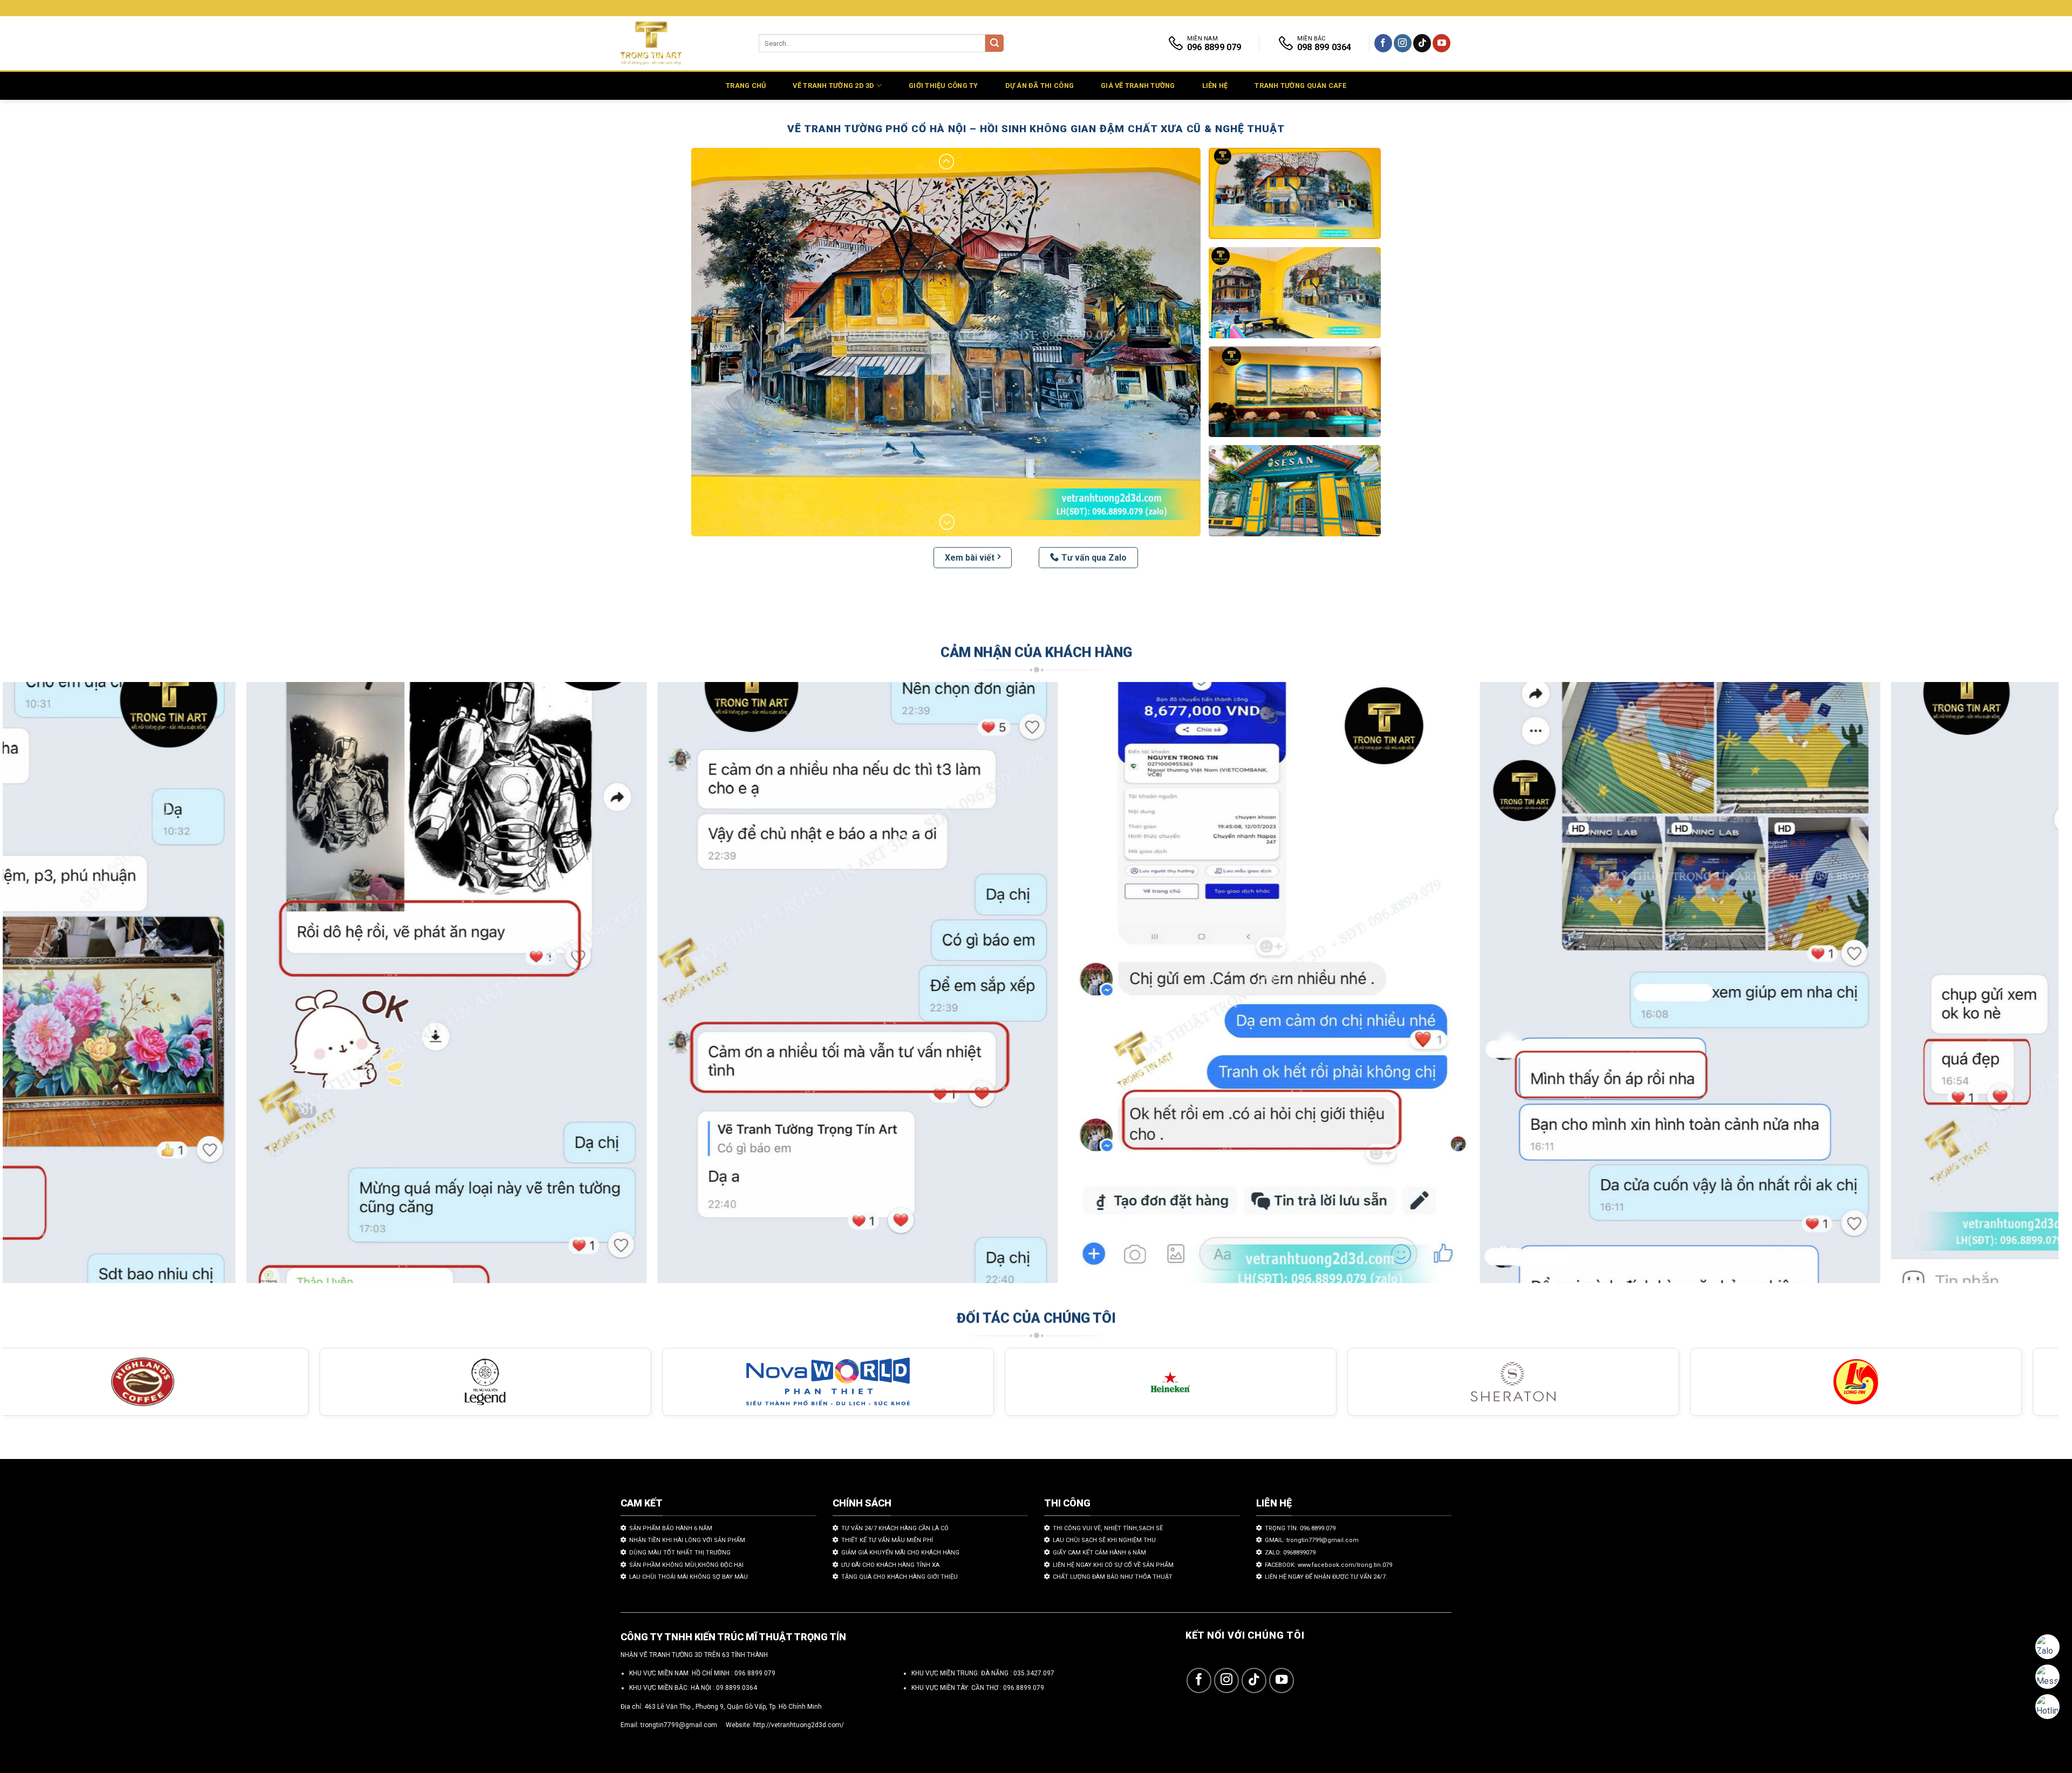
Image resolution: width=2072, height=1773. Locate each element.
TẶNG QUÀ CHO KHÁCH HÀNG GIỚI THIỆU (899, 1577)
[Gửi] (994, 43)
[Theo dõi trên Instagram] (1403, 43)
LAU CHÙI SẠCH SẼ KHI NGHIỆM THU (1104, 1540)
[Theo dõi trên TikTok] (1422, 43)
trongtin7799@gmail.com (679, 1725)
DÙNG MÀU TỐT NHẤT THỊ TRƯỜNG (680, 1553)
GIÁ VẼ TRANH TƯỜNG (1138, 86)
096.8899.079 (1024, 1688)
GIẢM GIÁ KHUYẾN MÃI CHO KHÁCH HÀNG (900, 1553)
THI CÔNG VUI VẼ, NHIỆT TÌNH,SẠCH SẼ (1108, 1528)
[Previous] (57, 988)
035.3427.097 (1034, 1673)
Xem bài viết (970, 558)
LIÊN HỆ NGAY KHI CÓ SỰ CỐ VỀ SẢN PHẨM (1113, 1565)
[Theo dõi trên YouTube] (1441, 43)
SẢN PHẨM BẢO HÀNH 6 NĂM (671, 1528)
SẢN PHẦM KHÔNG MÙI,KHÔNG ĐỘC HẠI (686, 1565)
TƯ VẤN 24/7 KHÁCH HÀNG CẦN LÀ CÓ (895, 1528)
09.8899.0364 (737, 1688)
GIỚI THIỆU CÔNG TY (943, 86)
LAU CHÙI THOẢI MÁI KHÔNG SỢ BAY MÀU (689, 1577)
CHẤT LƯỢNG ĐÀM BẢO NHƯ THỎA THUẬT (1113, 1577)
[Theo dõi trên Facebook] (1383, 43)
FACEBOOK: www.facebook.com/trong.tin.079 (1328, 1565)
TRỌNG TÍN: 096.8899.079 (1300, 1528)
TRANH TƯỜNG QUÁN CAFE (1300, 86)
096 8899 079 (755, 1673)
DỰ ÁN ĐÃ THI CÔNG (1040, 86)
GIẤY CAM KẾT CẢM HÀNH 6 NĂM (1099, 1553)
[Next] (2004, 988)
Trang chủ (746, 86)
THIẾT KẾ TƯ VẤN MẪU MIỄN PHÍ (887, 1540)
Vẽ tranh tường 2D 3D (833, 86)
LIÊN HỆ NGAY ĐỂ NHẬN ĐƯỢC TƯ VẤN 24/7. (1326, 1577)
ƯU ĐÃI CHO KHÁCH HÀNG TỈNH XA (890, 1565)
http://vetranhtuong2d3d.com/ (799, 1725)
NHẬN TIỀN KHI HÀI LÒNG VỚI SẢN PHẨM (687, 1540)
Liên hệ (1215, 86)
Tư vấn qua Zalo (1094, 558)
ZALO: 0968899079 (1290, 1553)
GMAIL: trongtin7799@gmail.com (1312, 1540)
